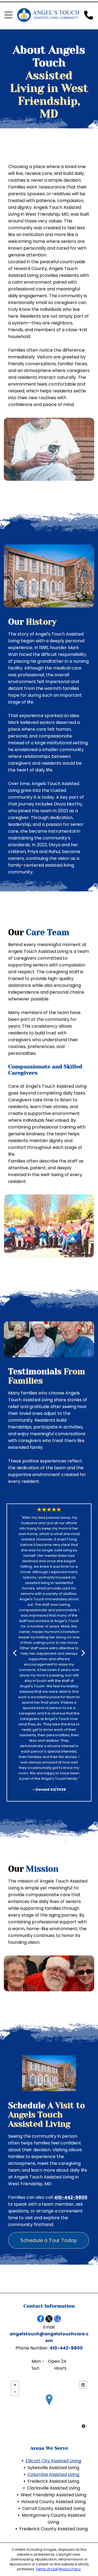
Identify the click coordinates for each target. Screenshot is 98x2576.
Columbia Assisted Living (53, 2474)
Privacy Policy (70, 2569)
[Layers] (83, 2385)
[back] (14, 1653)
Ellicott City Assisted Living (53, 2461)
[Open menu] (8, 15)
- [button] (15, 2392)
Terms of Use (46, 2569)
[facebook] (41, 2319)
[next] (83, 1653)
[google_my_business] (57, 2319)
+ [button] (15, 2385)
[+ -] (49, 2405)
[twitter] (49, 2319)
